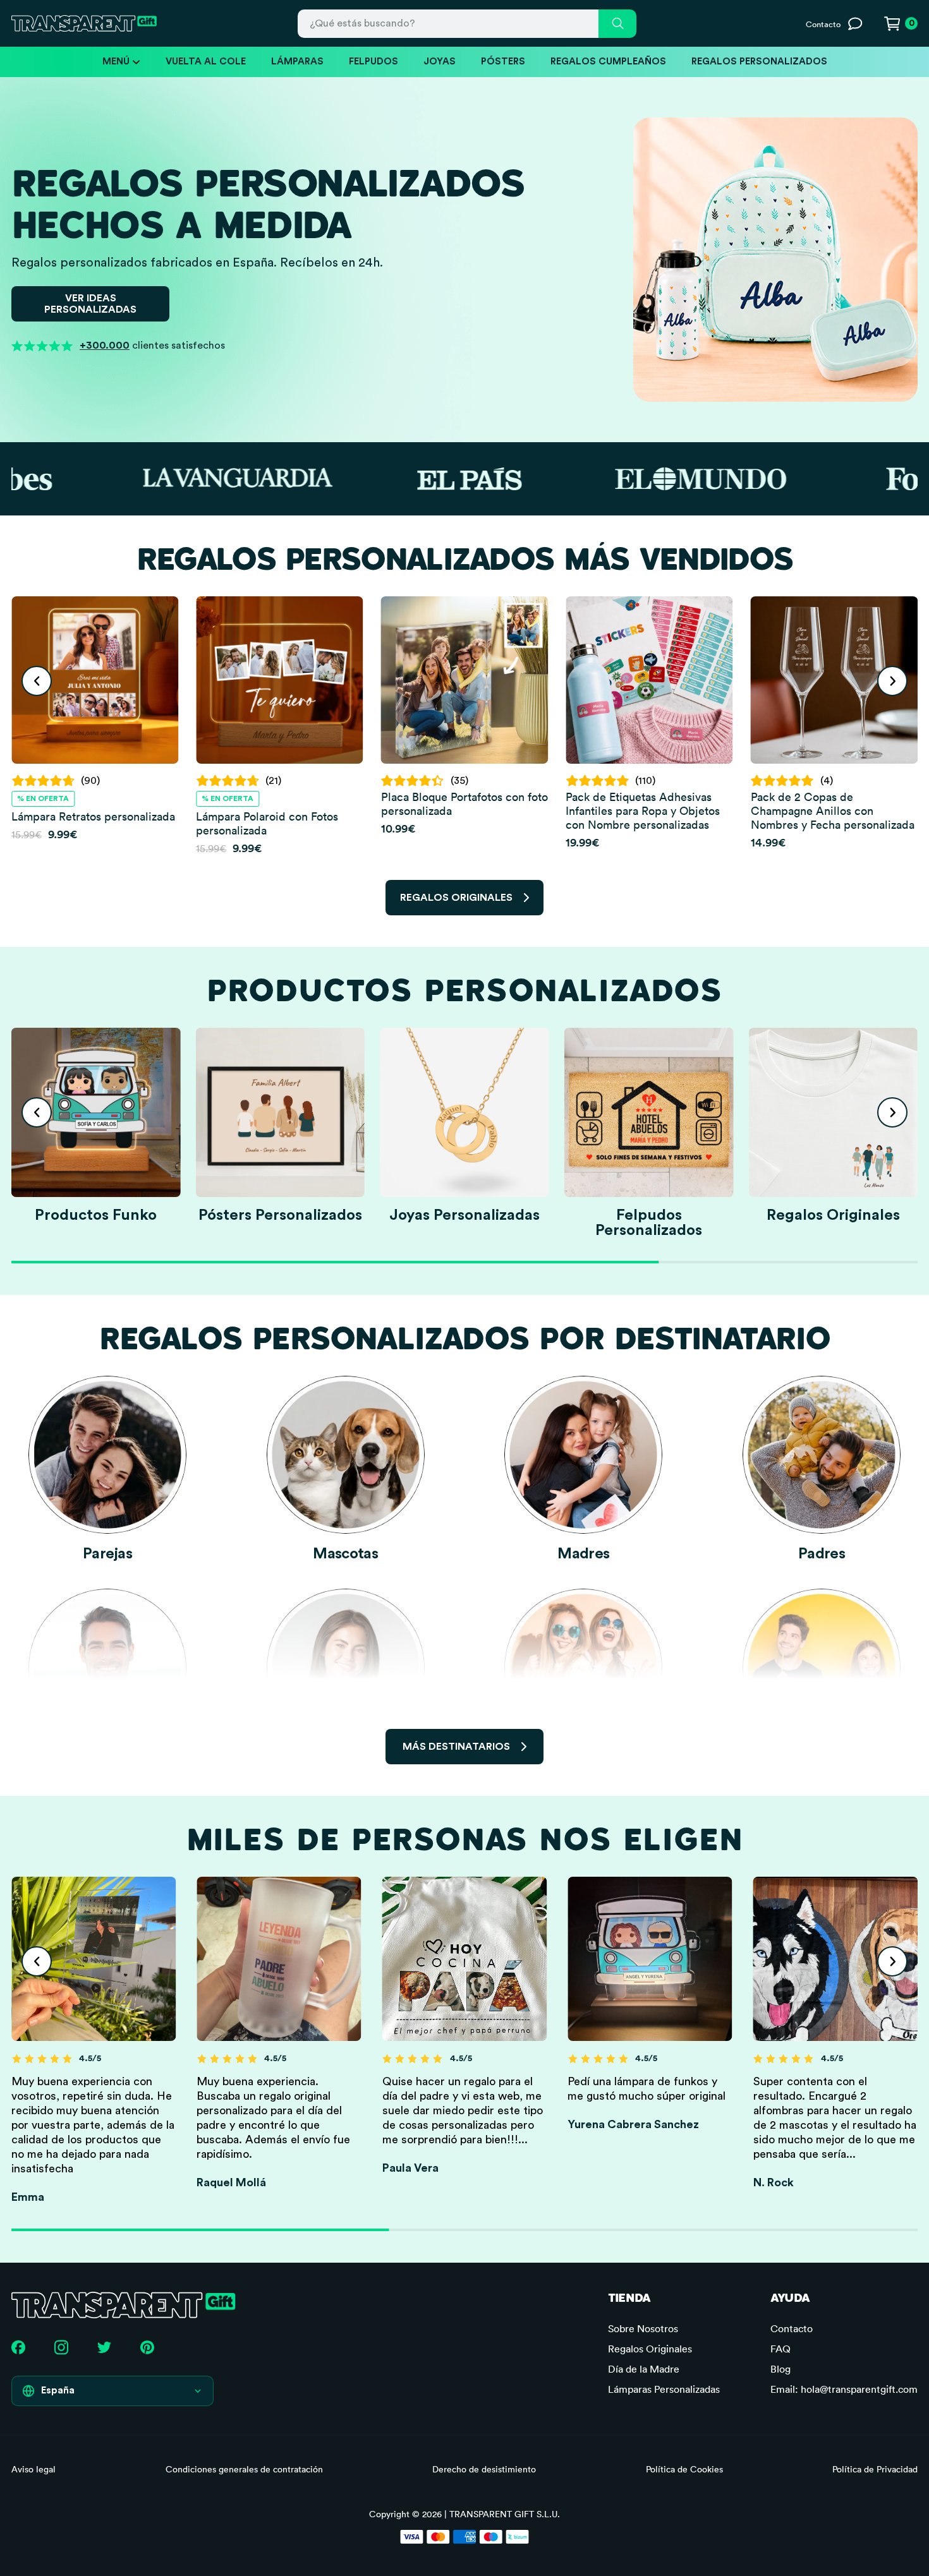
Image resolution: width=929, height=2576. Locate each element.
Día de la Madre (644, 2369)
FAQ (780, 2349)
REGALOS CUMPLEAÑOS (608, 62)
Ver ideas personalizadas (90, 304)
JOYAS (440, 62)
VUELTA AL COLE (206, 62)
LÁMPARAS (297, 62)
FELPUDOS (373, 62)
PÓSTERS (503, 62)
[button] (37, 681)
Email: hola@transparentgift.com (844, 2389)
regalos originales (456, 898)
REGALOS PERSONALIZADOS (759, 62)
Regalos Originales (650, 2349)
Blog (780, 2369)
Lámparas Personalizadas (664, 2389)
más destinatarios (456, 1747)
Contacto (792, 2328)
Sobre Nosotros (643, 2328)
